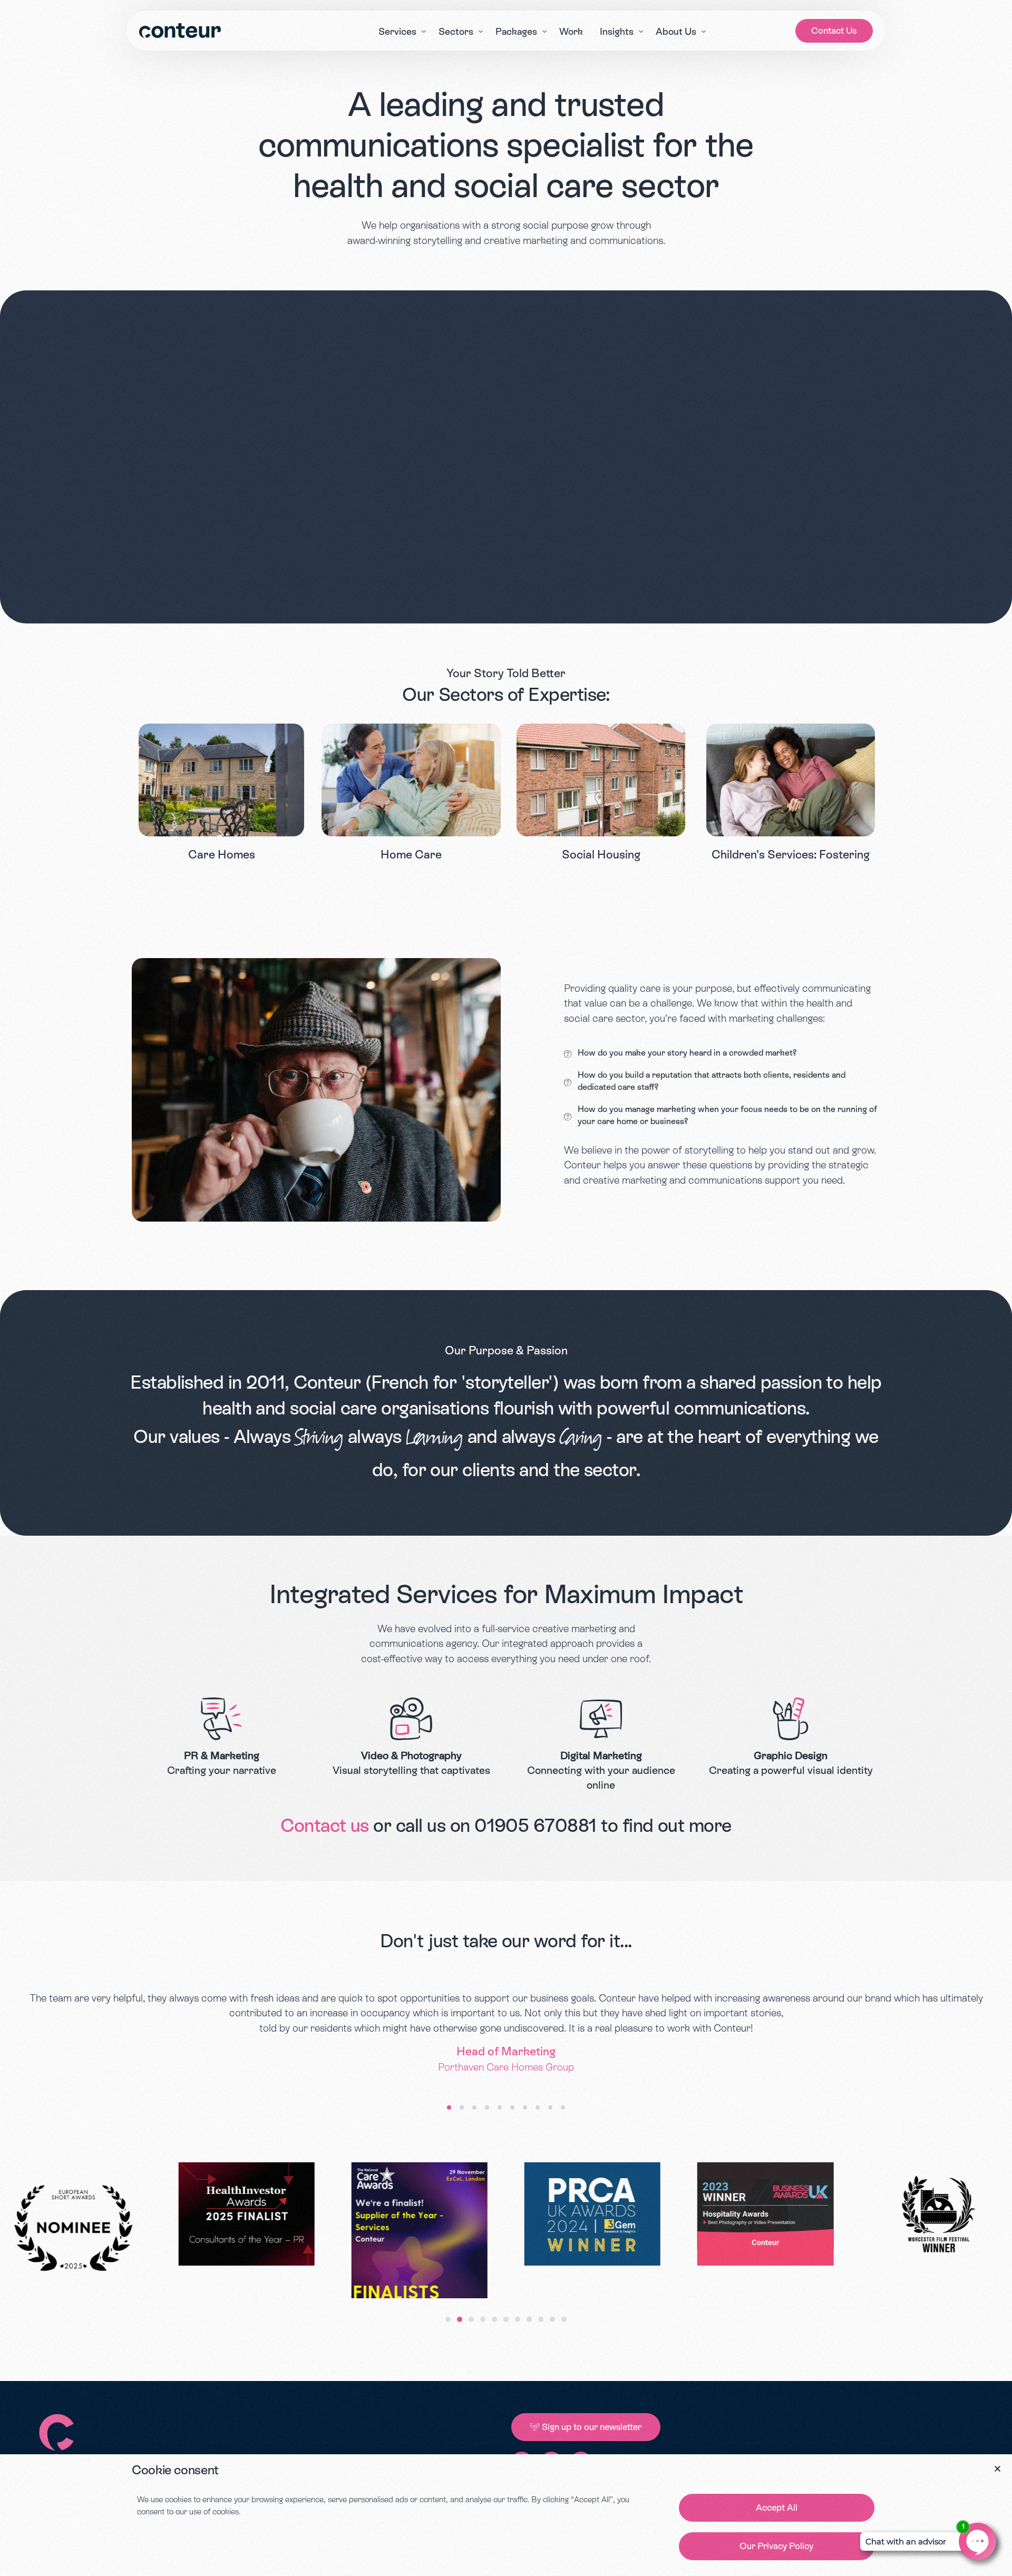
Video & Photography (411, 1755)
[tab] (448, 2319)
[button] (449, 2107)
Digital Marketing (601, 1755)
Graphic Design (791, 1755)
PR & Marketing (222, 1755)
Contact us (325, 1826)
